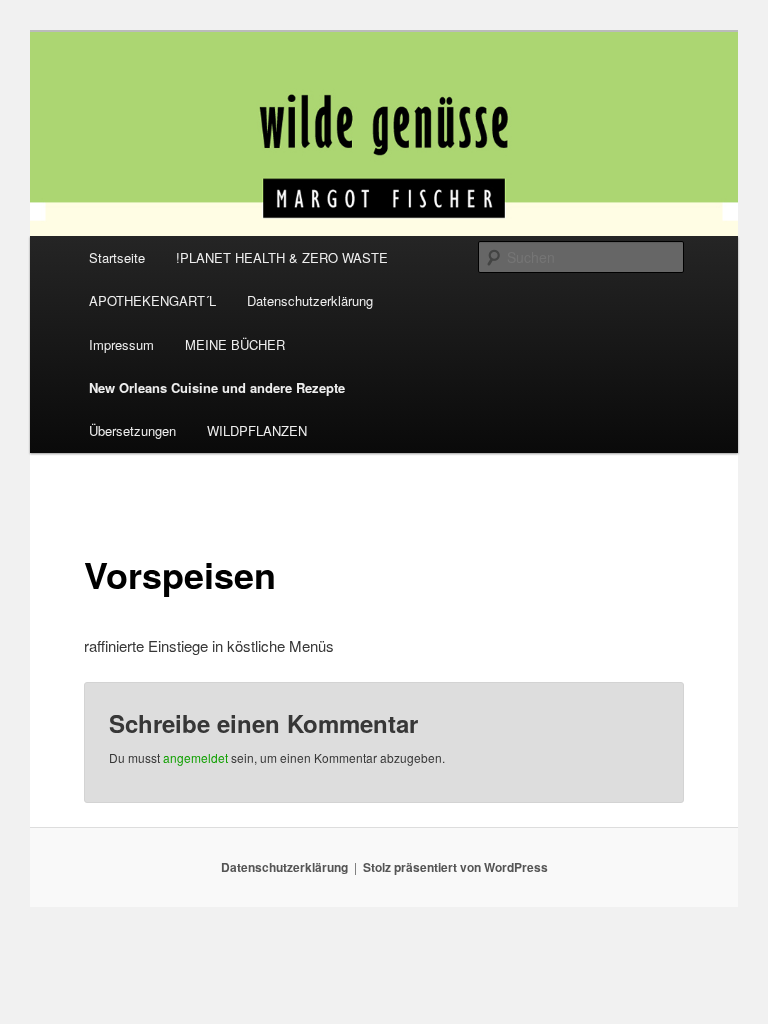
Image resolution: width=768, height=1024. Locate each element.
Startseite (117, 257)
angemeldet (195, 757)
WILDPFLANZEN (257, 430)
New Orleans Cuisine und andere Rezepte (217, 387)
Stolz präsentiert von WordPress (455, 867)
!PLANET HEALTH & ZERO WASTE (282, 257)
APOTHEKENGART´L (152, 300)
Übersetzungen (132, 430)
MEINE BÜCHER (235, 344)
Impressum (121, 344)
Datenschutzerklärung (310, 300)
